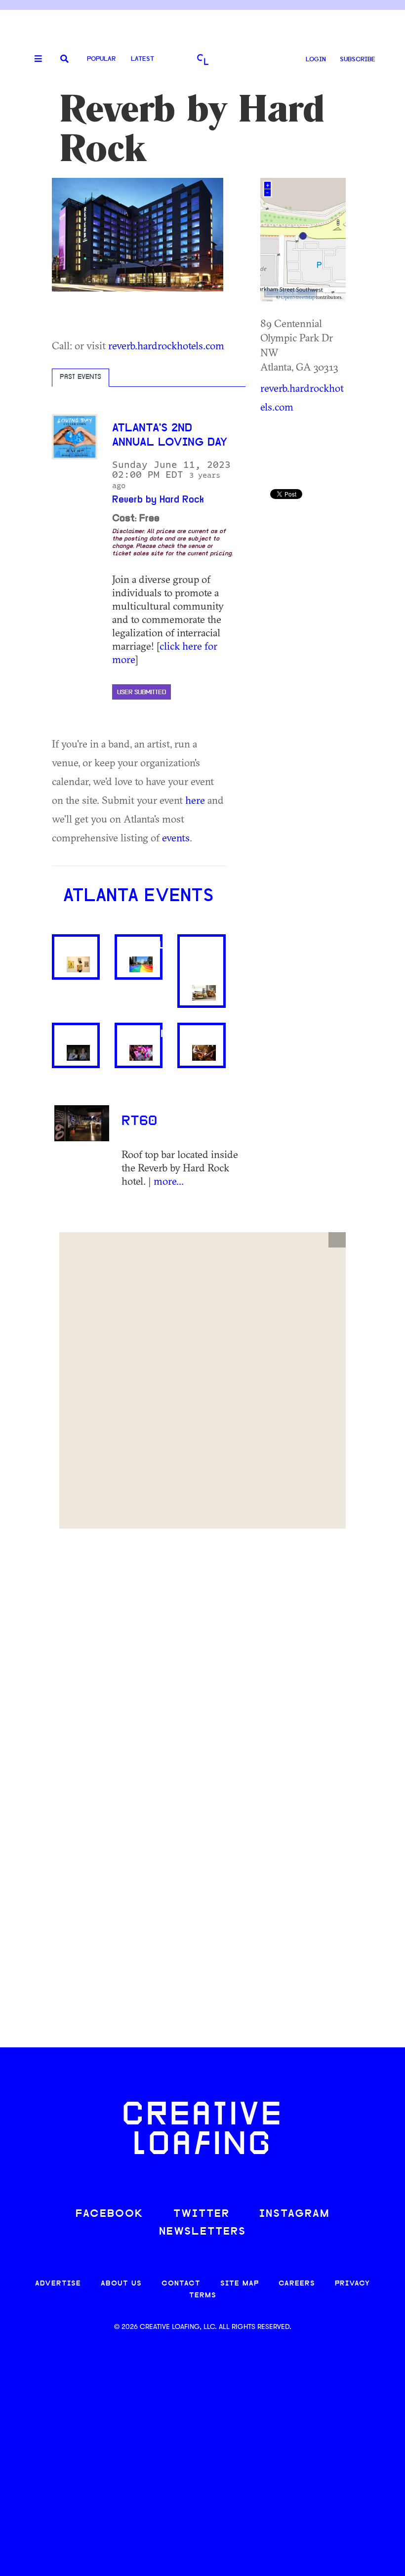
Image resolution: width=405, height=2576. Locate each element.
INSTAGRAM (294, 2214)
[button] (337, 1240)
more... (169, 1181)
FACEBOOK (110, 2214)
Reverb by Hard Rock (158, 500)
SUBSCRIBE (358, 60)
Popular (101, 59)
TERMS (203, 2296)
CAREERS (297, 2284)
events (176, 837)
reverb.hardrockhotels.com (166, 345)
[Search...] (64, 60)
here (195, 800)
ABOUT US (121, 2284)
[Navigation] (35, 59)
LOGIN (316, 60)
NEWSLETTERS (202, 2232)
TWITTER (202, 2214)
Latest (142, 59)
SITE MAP (240, 2284)
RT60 (139, 1122)
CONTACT (181, 2284)
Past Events (81, 377)
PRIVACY (352, 2284)
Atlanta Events (139, 897)
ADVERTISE (58, 2284)
